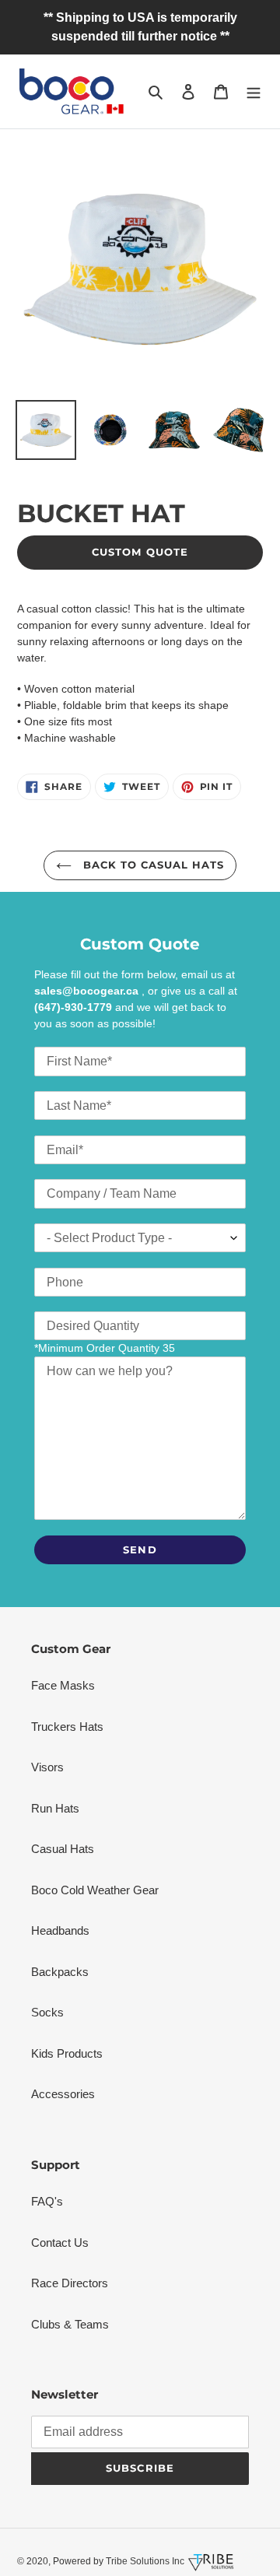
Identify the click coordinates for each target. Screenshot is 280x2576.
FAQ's (47, 2201)
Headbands (60, 1930)
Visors (47, 1767)
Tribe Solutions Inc (144, 2561)
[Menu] (254, 91)
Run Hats (55, 1808)
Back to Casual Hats (152, 865)
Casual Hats (63, 1849)
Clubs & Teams (70, 2324)
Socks (47, 2012)
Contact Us (60, 2243)
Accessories (63, 2094)
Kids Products (67, 2053)
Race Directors (70, 2283)
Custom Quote (140, 552)
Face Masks (63, 1685)
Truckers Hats (67, 1727)
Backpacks (60, 1972)
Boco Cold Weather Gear (95, 1890)
